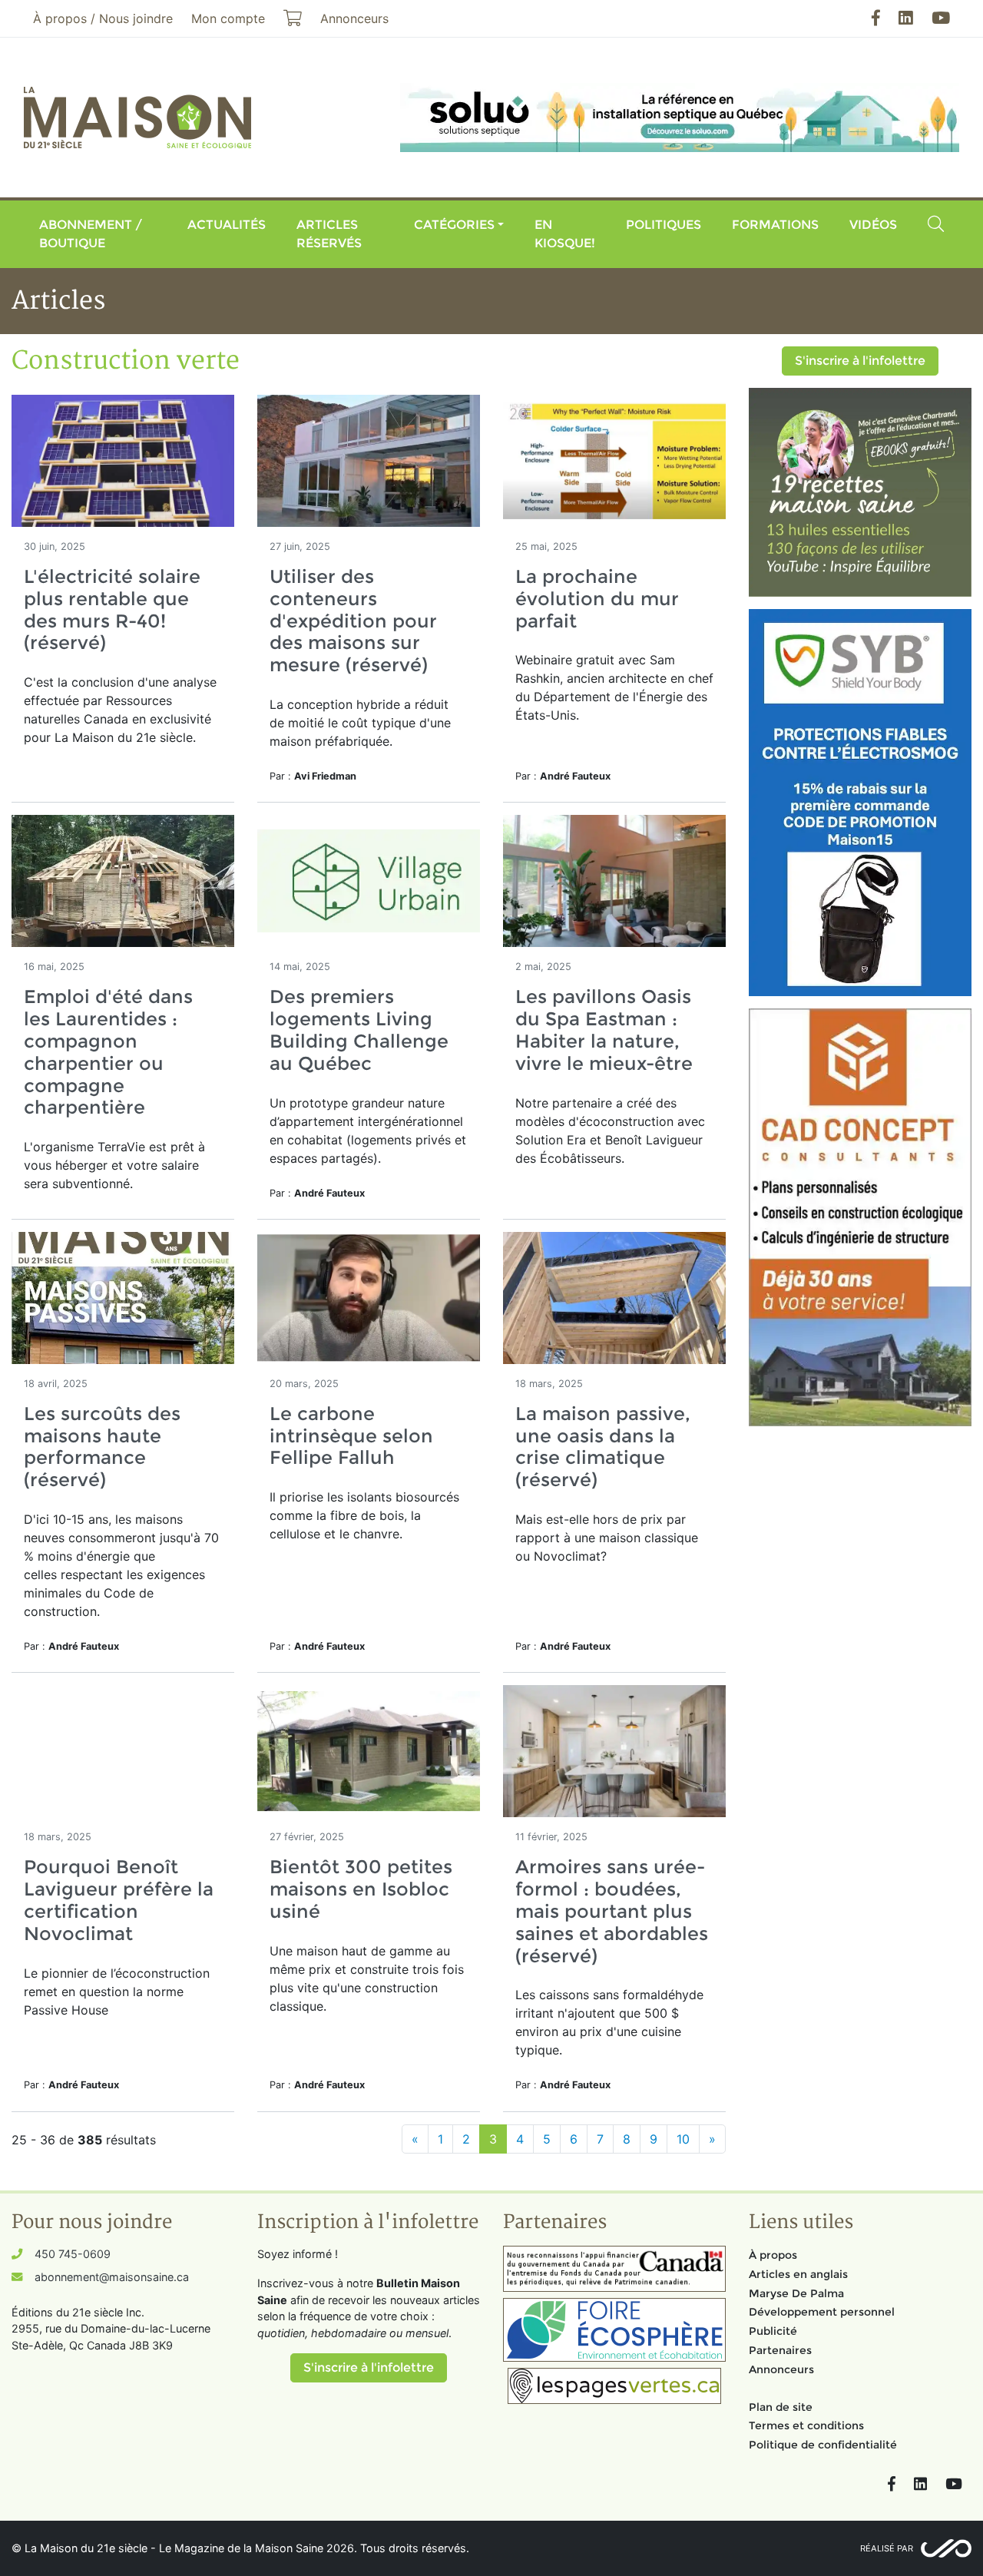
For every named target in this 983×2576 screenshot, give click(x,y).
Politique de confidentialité (823, 2445)
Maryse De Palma (796, 2293)
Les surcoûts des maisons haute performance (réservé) (102, 1447)
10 (683, 2139)
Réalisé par (887, 2548)
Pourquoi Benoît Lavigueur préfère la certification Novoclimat (119, 1900)
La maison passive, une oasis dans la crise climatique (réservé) (603, 1447)
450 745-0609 (73, 2254)
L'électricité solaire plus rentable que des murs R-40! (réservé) (112, 609)
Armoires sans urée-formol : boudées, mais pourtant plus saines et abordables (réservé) (612, 1911)
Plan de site (781, 2407)
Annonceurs (781, 2369)
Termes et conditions (806, 2425)
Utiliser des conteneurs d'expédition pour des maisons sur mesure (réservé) (353, 621)
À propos (773, 2255)
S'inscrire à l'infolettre (860, 361)
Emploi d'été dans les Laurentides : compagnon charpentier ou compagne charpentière (108, 1052)
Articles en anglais (798, 2274)
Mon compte (228, 18)
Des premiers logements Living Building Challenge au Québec (359, 1030)
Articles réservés (329, 234)
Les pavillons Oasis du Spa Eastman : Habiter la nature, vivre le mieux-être (604, 1030)
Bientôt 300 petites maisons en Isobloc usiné (361, 1889)
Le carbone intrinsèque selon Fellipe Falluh (351, 1436)
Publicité (773, 2331)
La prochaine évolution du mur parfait (597, 599)
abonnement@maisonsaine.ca (112, 2277)
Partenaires (780, 2350)
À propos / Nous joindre (103, 18)
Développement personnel (822, 2312)
